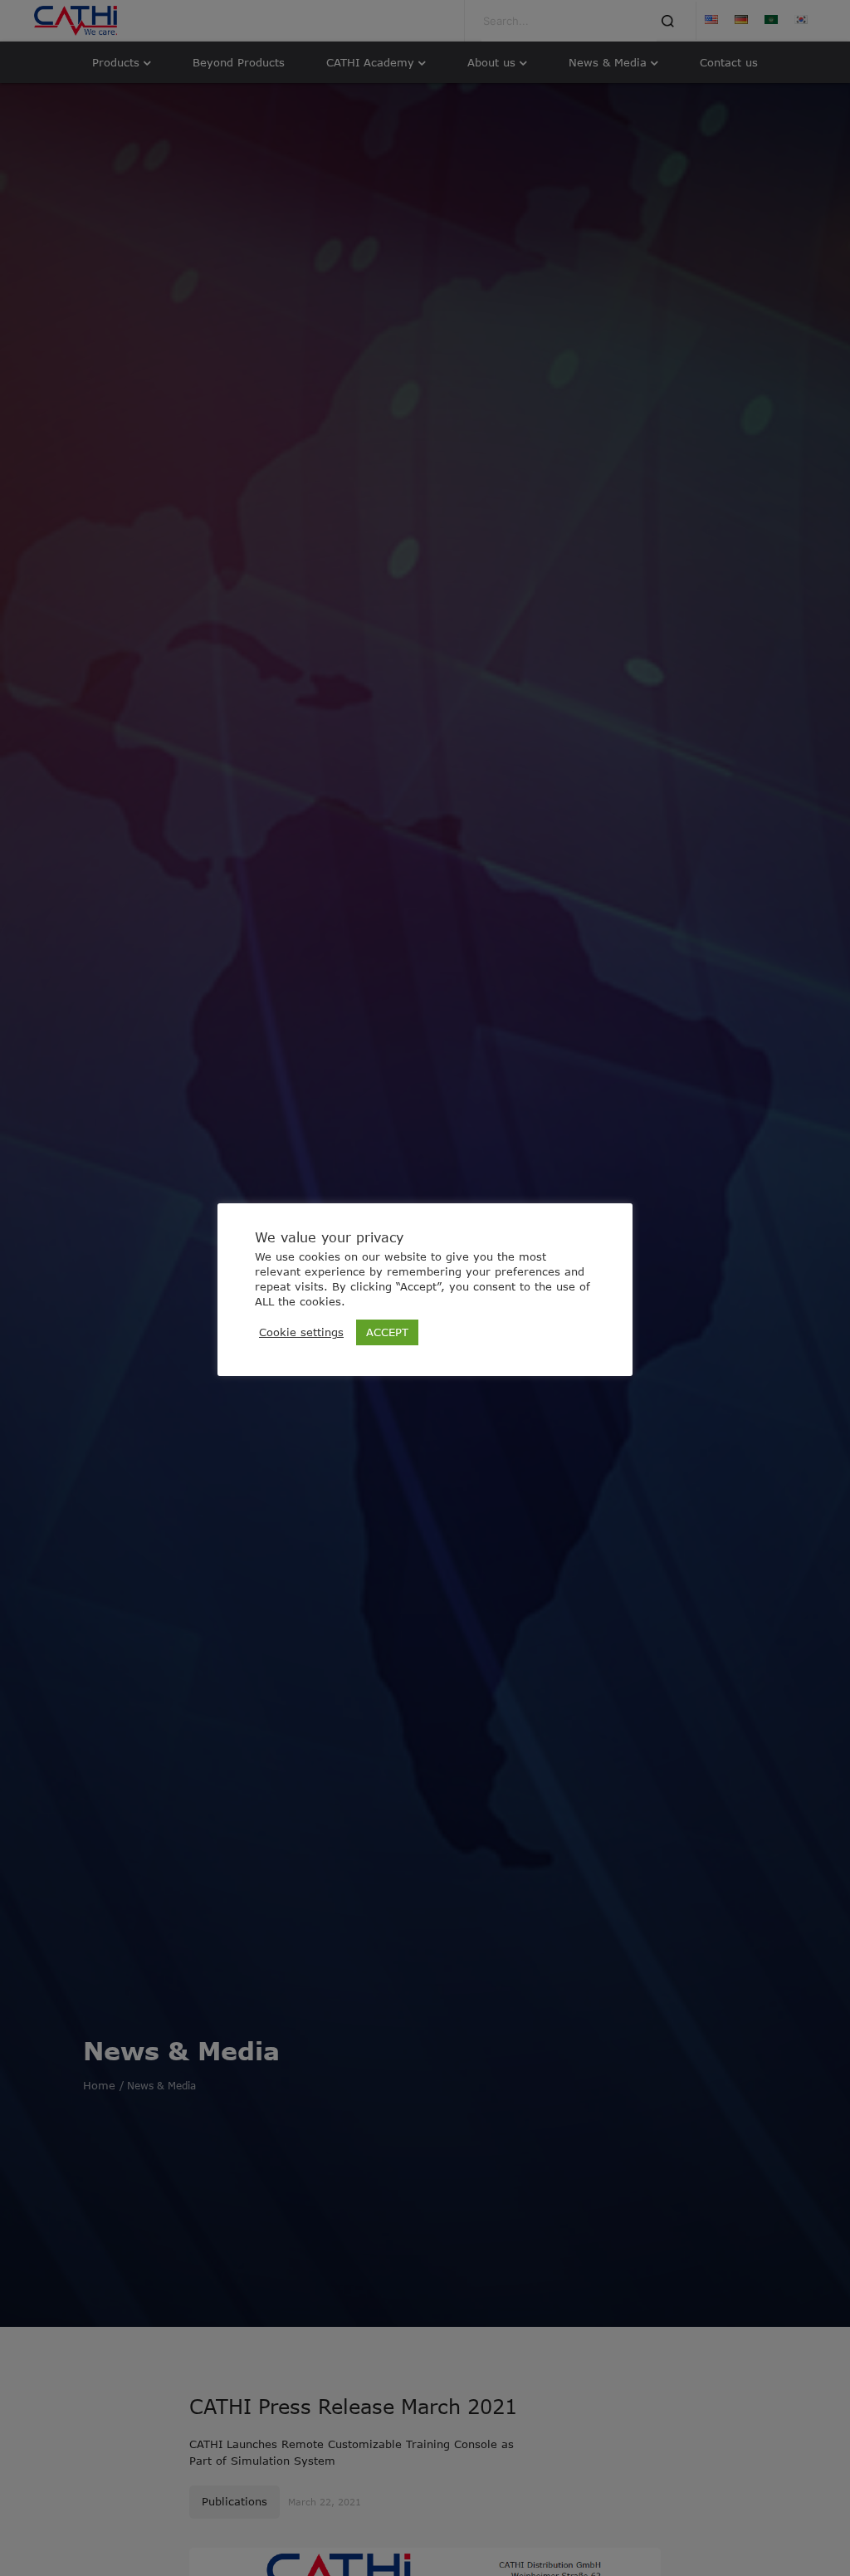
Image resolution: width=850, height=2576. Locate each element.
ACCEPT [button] (387, 1332)
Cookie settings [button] (301, 1332)
